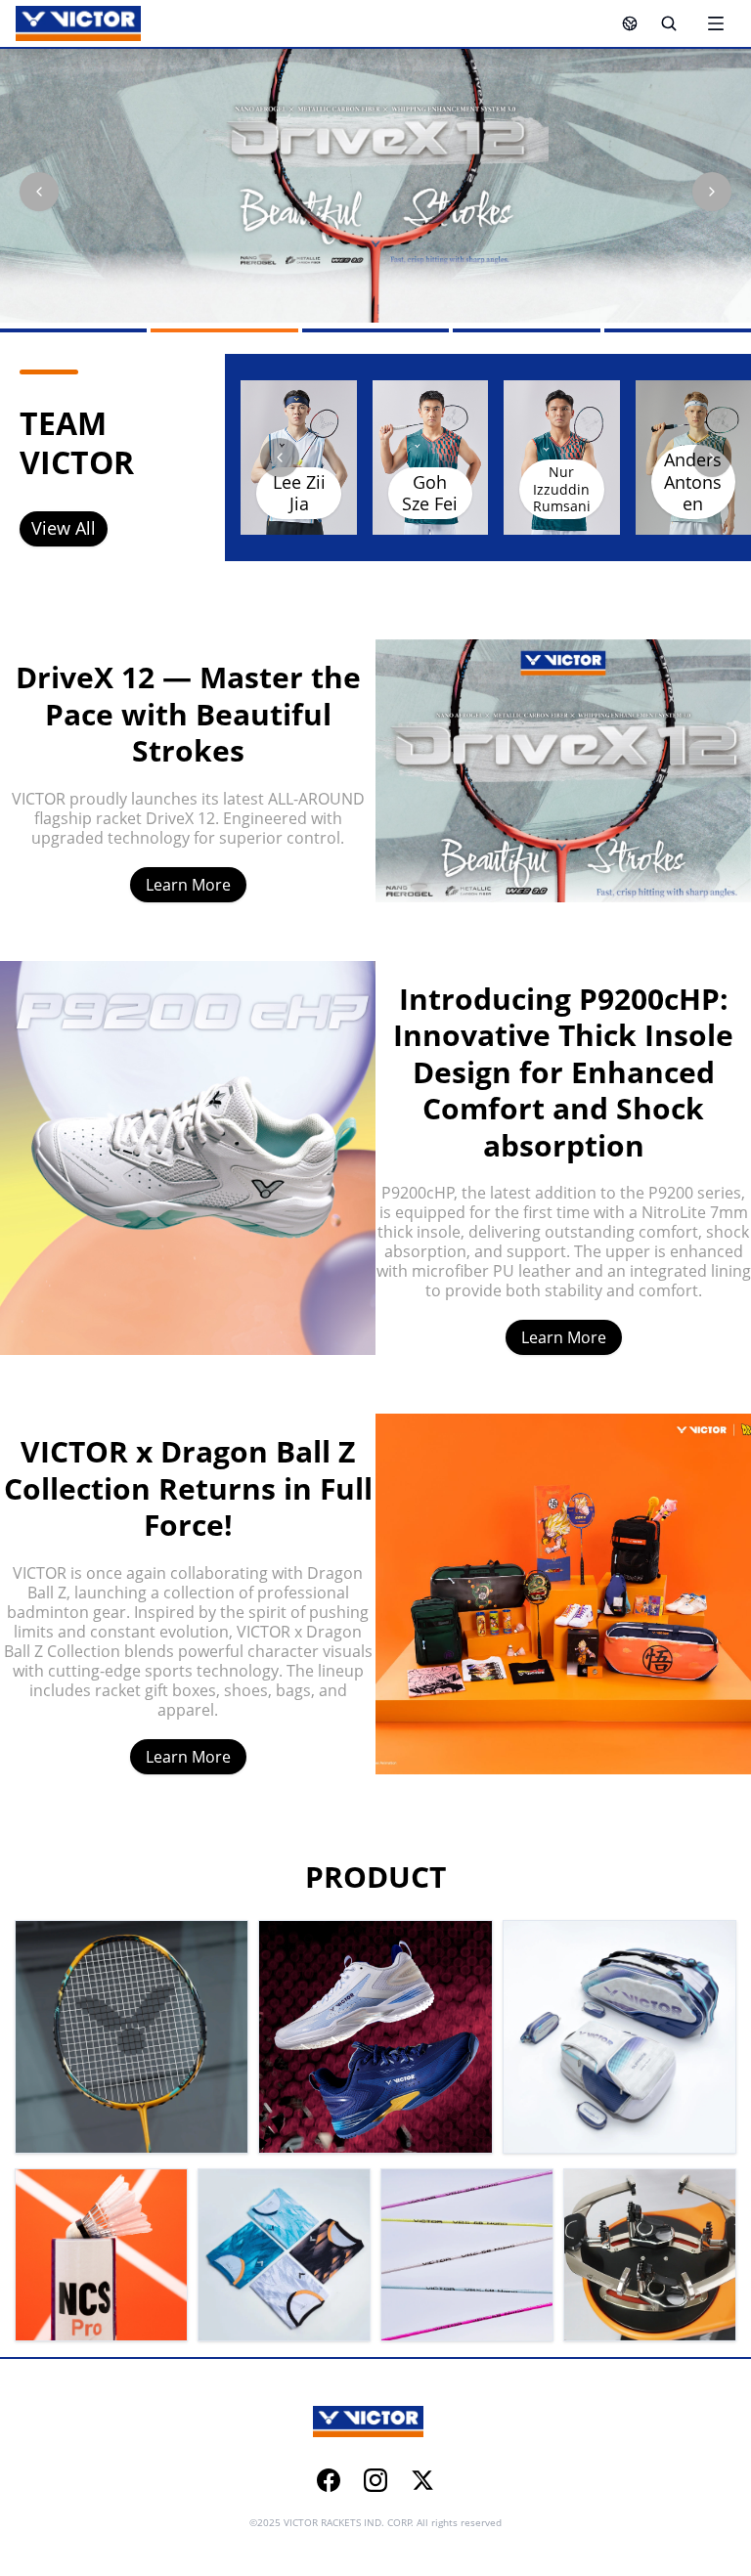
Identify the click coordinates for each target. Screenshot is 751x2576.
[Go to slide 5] (678, 330)
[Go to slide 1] (73, 330)
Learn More (188, 885)
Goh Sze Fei (430, 493)
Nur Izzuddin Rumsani (562, 489)
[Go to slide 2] (224, 330)
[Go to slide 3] (375, 330)
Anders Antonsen (693, 481)
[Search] (669, 23)
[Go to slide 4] (526, 330)
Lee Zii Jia (299, 493)
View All (64, 528)
